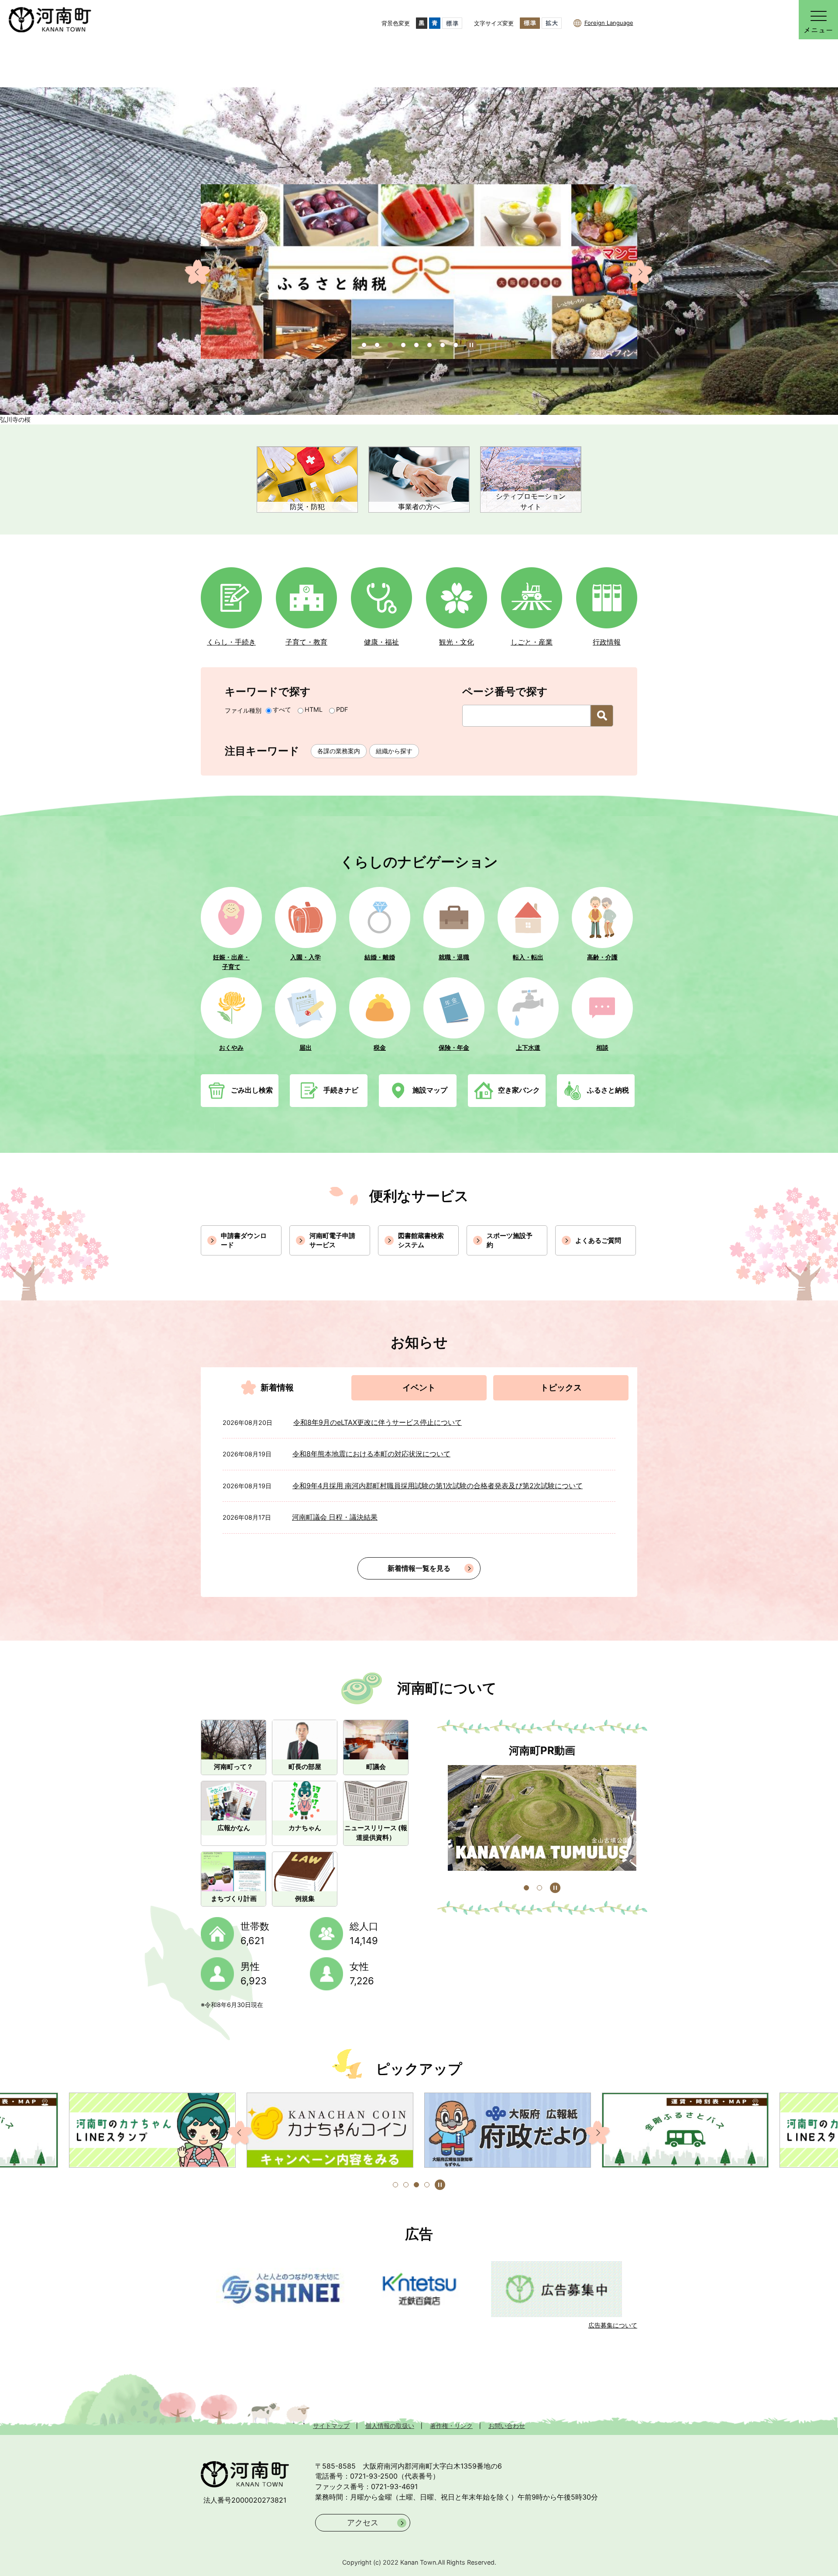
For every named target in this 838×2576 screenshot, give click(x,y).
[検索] (602, 716)
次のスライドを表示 (640, 272)
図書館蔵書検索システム (421, 1240)
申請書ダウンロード (244, 1240)
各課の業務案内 (339, 751)
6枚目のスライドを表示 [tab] (429, 345)
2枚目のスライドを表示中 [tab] (539, 1888)
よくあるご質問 (598, 1240)
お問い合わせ (507, 2426)
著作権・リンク (451, 2426)
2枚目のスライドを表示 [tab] (377, 345)
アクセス (363, 2523)
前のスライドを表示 (198, 272)
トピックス (561, 1388)
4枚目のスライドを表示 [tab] (427, 2185)
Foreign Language (609, 23)
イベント (419, 1388)
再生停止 (471, 345)
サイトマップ (331, 2426)
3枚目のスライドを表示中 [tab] (416, 2185)
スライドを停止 (555, 1888)
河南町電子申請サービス (332, 1240)
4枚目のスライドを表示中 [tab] (403, 345)
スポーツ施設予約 (510, 1240)
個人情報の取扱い (390, 2426)
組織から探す (394, 751)
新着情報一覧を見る (419, 1568)
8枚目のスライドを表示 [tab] (456, 345)
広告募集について (613, 2325)
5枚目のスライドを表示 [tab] (416, 345)
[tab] (277, 1388)
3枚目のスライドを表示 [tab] (390, 345)
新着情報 (277, 1388)
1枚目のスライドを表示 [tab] (364, 345)
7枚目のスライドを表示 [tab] (443, 345)
